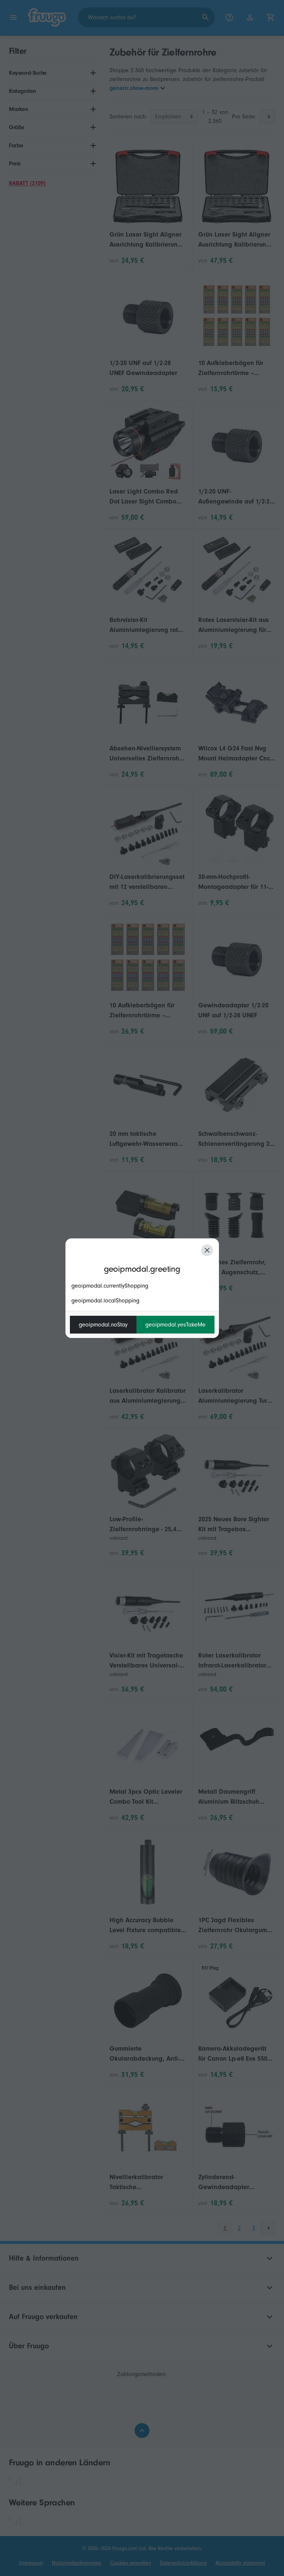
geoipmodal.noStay (103, 1325)
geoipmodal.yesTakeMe (175, 1325)
